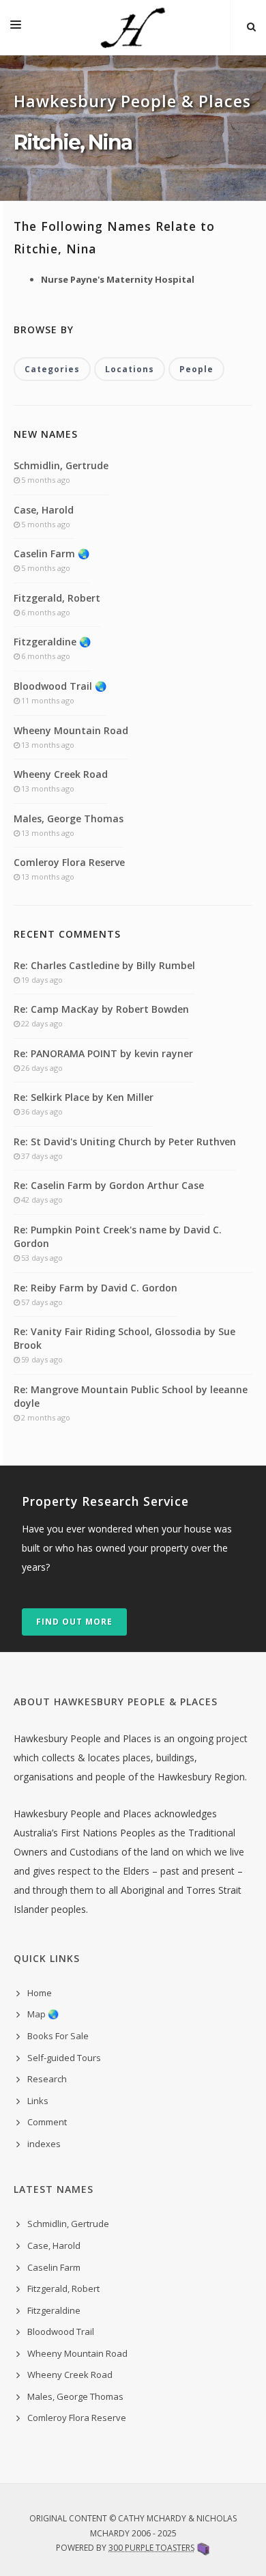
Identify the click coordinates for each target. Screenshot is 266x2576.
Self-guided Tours (64, 2058)
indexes (44, 2144)
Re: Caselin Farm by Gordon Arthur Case (109, 1185)
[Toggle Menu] (16, 27)
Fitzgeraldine (54, 2310)
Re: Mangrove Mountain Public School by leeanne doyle (131, 1396)
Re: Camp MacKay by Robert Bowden (101, 1009)
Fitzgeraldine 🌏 (52, 642)
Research (47, 2079)
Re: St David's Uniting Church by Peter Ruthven (125, 1142)
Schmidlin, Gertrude (61, 465)
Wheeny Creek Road (61, 774)
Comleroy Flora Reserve (69, 862)
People (196, 369)
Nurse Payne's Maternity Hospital (118, 279)
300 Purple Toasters (151, 2548)
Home (40, 1993)
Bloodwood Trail (61, 2332)
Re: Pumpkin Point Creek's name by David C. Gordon (118, 1236)
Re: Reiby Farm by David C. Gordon (95, 1288)
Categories (52, 369)
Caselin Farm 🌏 (51, 554)
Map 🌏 (43, 2014)
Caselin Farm (54, 2267)
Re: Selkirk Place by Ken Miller (84, 1097)
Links (38, 2101)
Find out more (74, 1622)
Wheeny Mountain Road (71, 730)
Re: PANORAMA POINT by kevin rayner (103, 1053)
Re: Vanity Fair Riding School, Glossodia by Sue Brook (124, 1338)
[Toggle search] (251, 27)
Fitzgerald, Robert (57, 598)
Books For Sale (58, 2036)
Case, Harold (44, 510)
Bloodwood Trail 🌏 (60, 686)
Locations (130, 369)
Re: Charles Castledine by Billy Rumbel (104, 965)
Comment (47, 2122)
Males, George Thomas (69, 818)
